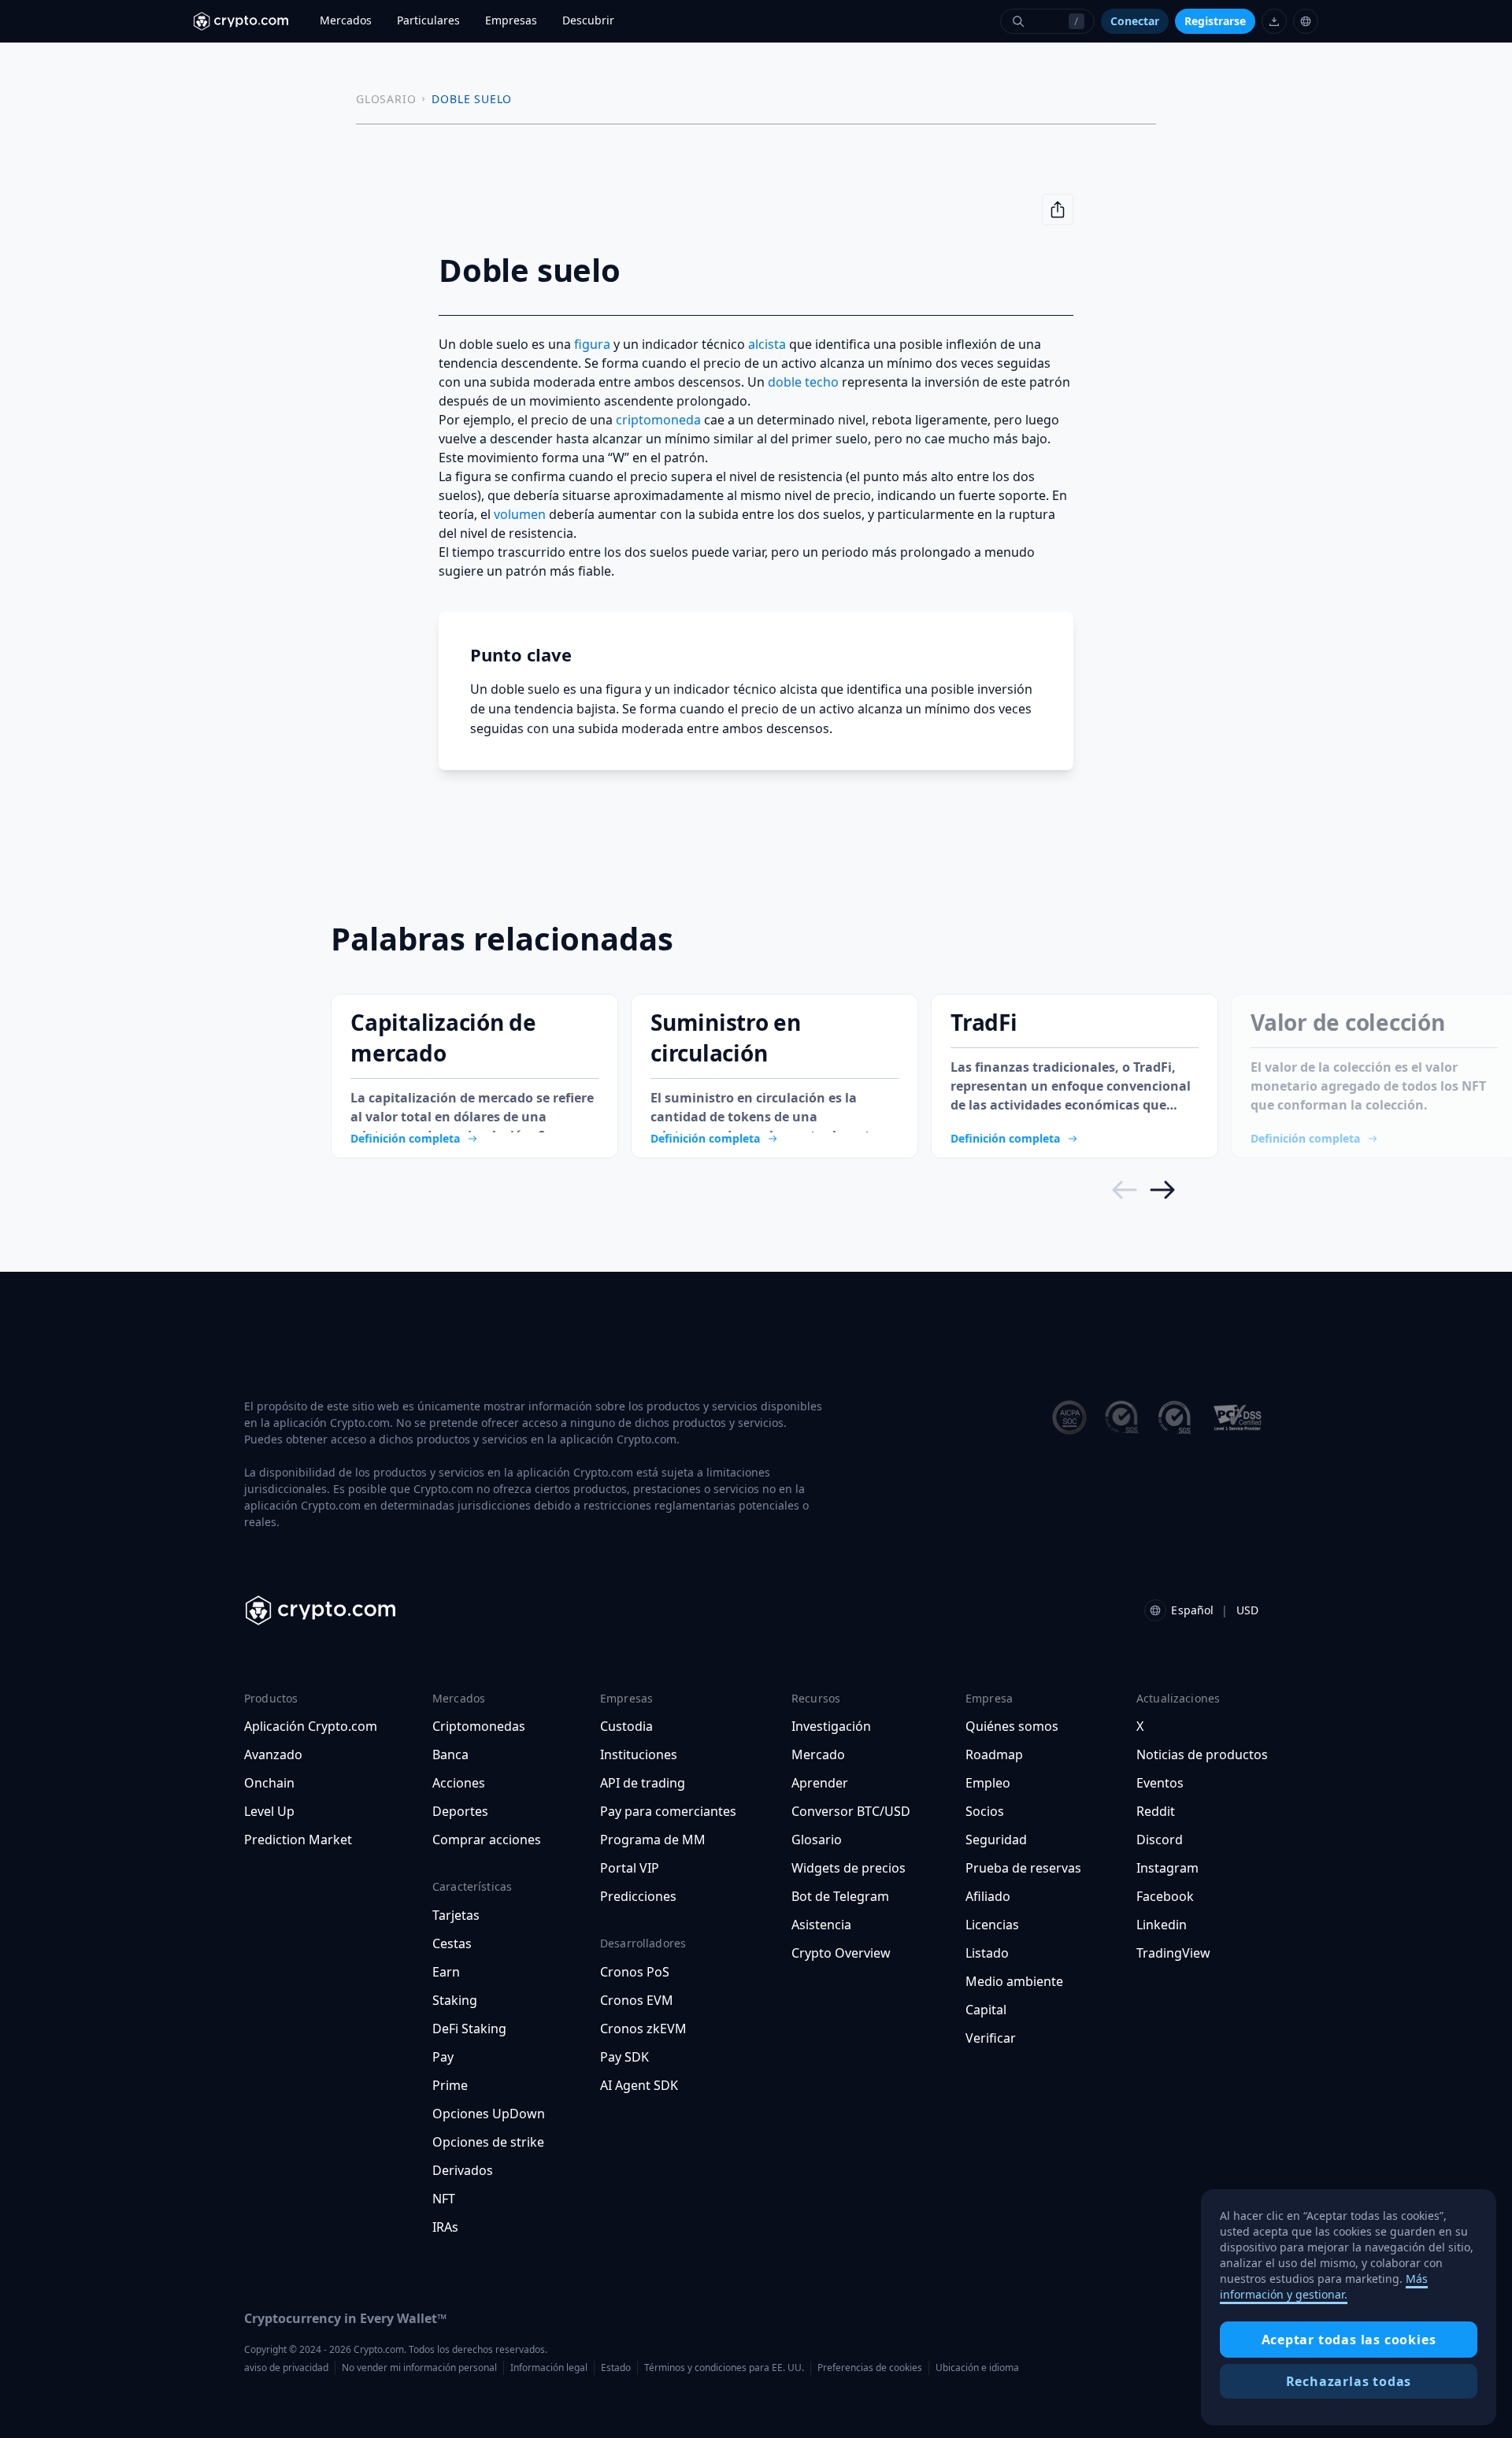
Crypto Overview (841, 1953)
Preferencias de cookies (870, 2368)
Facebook (1165, 1896)
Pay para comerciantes (668, 1811)
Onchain (269, 1783)
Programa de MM (653, 1840)
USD (1247, 1610)
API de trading (643, 1783)
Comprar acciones (487, 1840)
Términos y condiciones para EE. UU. (724, 2368)
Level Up (269, 1811)
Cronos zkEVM (643, 2029)
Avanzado (273, 1754)
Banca (450, 1754)
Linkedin (1162, 1925)
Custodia (626, 1726)
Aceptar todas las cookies (1349, 2340)
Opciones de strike (488, 2142)
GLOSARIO (386, 99)
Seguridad (996, 1840)
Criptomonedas (479, 1726)
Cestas (452, 1943)
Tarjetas (456, 1915)
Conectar (1135, 21)
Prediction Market (298, 1840)
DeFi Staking (469, 2029)
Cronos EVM (637, 2000)
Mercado (818, 1754)
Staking (455, 2000)
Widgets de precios (849, 1868)
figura (592, 344)
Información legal (549, 2368)
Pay (443, 2057)
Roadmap (994, 1754)
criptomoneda (658, 420)
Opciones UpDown (489, 2114)
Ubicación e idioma (977, 2368)
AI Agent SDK (639, 2085)
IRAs (445, 2227)
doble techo (803, 382)
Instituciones (639, 1754)
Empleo (988, 1783)
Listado (987, 1953)
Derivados (463, 2170)
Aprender (820, 1783)
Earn (446, 1972)
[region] (1349, 2307)
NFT (444, 2199)
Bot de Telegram (840, 1896)
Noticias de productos (1202, 1754)
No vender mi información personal (419, 2368)
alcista (767, 344)
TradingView (1173, 1953)
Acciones (459, 1783)
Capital (986, 2010)
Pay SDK (624, 2057)
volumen (520, 514)
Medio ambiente (1014, 1981)
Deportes (460, 1811)
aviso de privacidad (286, 2368)
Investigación (831, 1726)
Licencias (992, 1925)
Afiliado (988, 1896)
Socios (985, 1811)
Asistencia (821, 1925)
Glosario (817, 1840)
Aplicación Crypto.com (311, 1726)
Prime (450, 2085)
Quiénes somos (1012, 1726)
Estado (616, 2368)
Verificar (991, 2038)
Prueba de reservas (1023, 1868)
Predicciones (638, 1896)
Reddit (1156, 1811)
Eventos (1160, 1783)
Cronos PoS (635, 1972)
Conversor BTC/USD (851, 1811)
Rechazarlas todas (1349, 2381)
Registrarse (1215, 21)
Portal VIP (630, 1868)
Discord (1160, 1840)
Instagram (1167, 1868)
